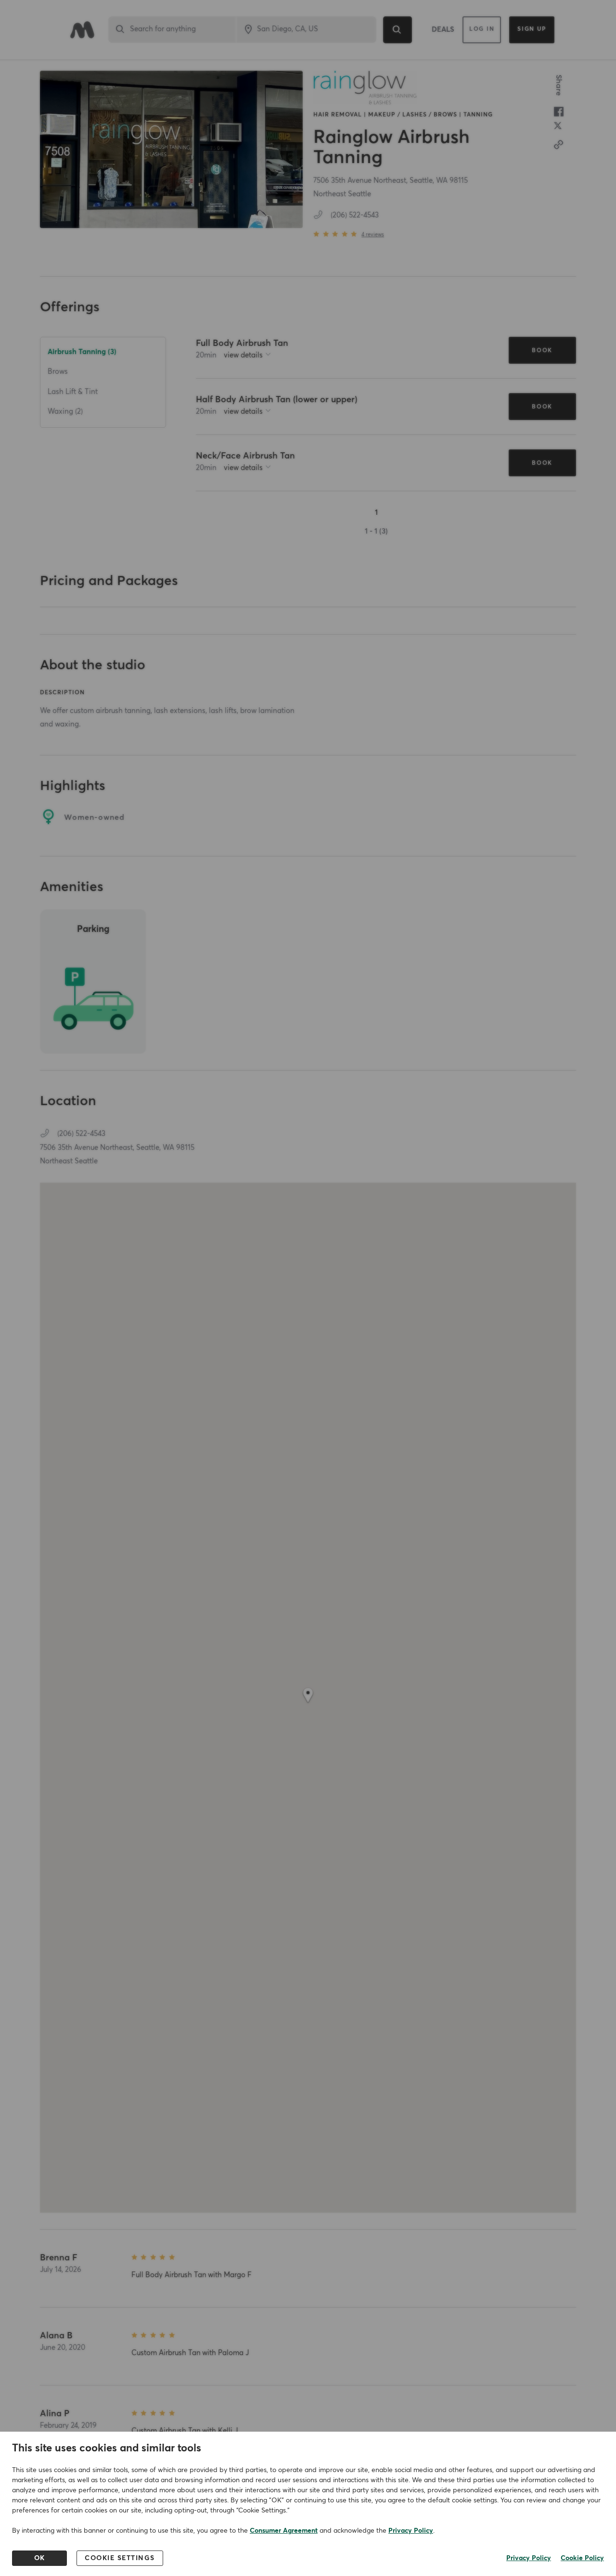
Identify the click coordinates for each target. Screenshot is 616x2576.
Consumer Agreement (284, 2531)
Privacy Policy (411, 2531)
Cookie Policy (582, 2558)
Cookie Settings (120, 2558)
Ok (40, 2558)
